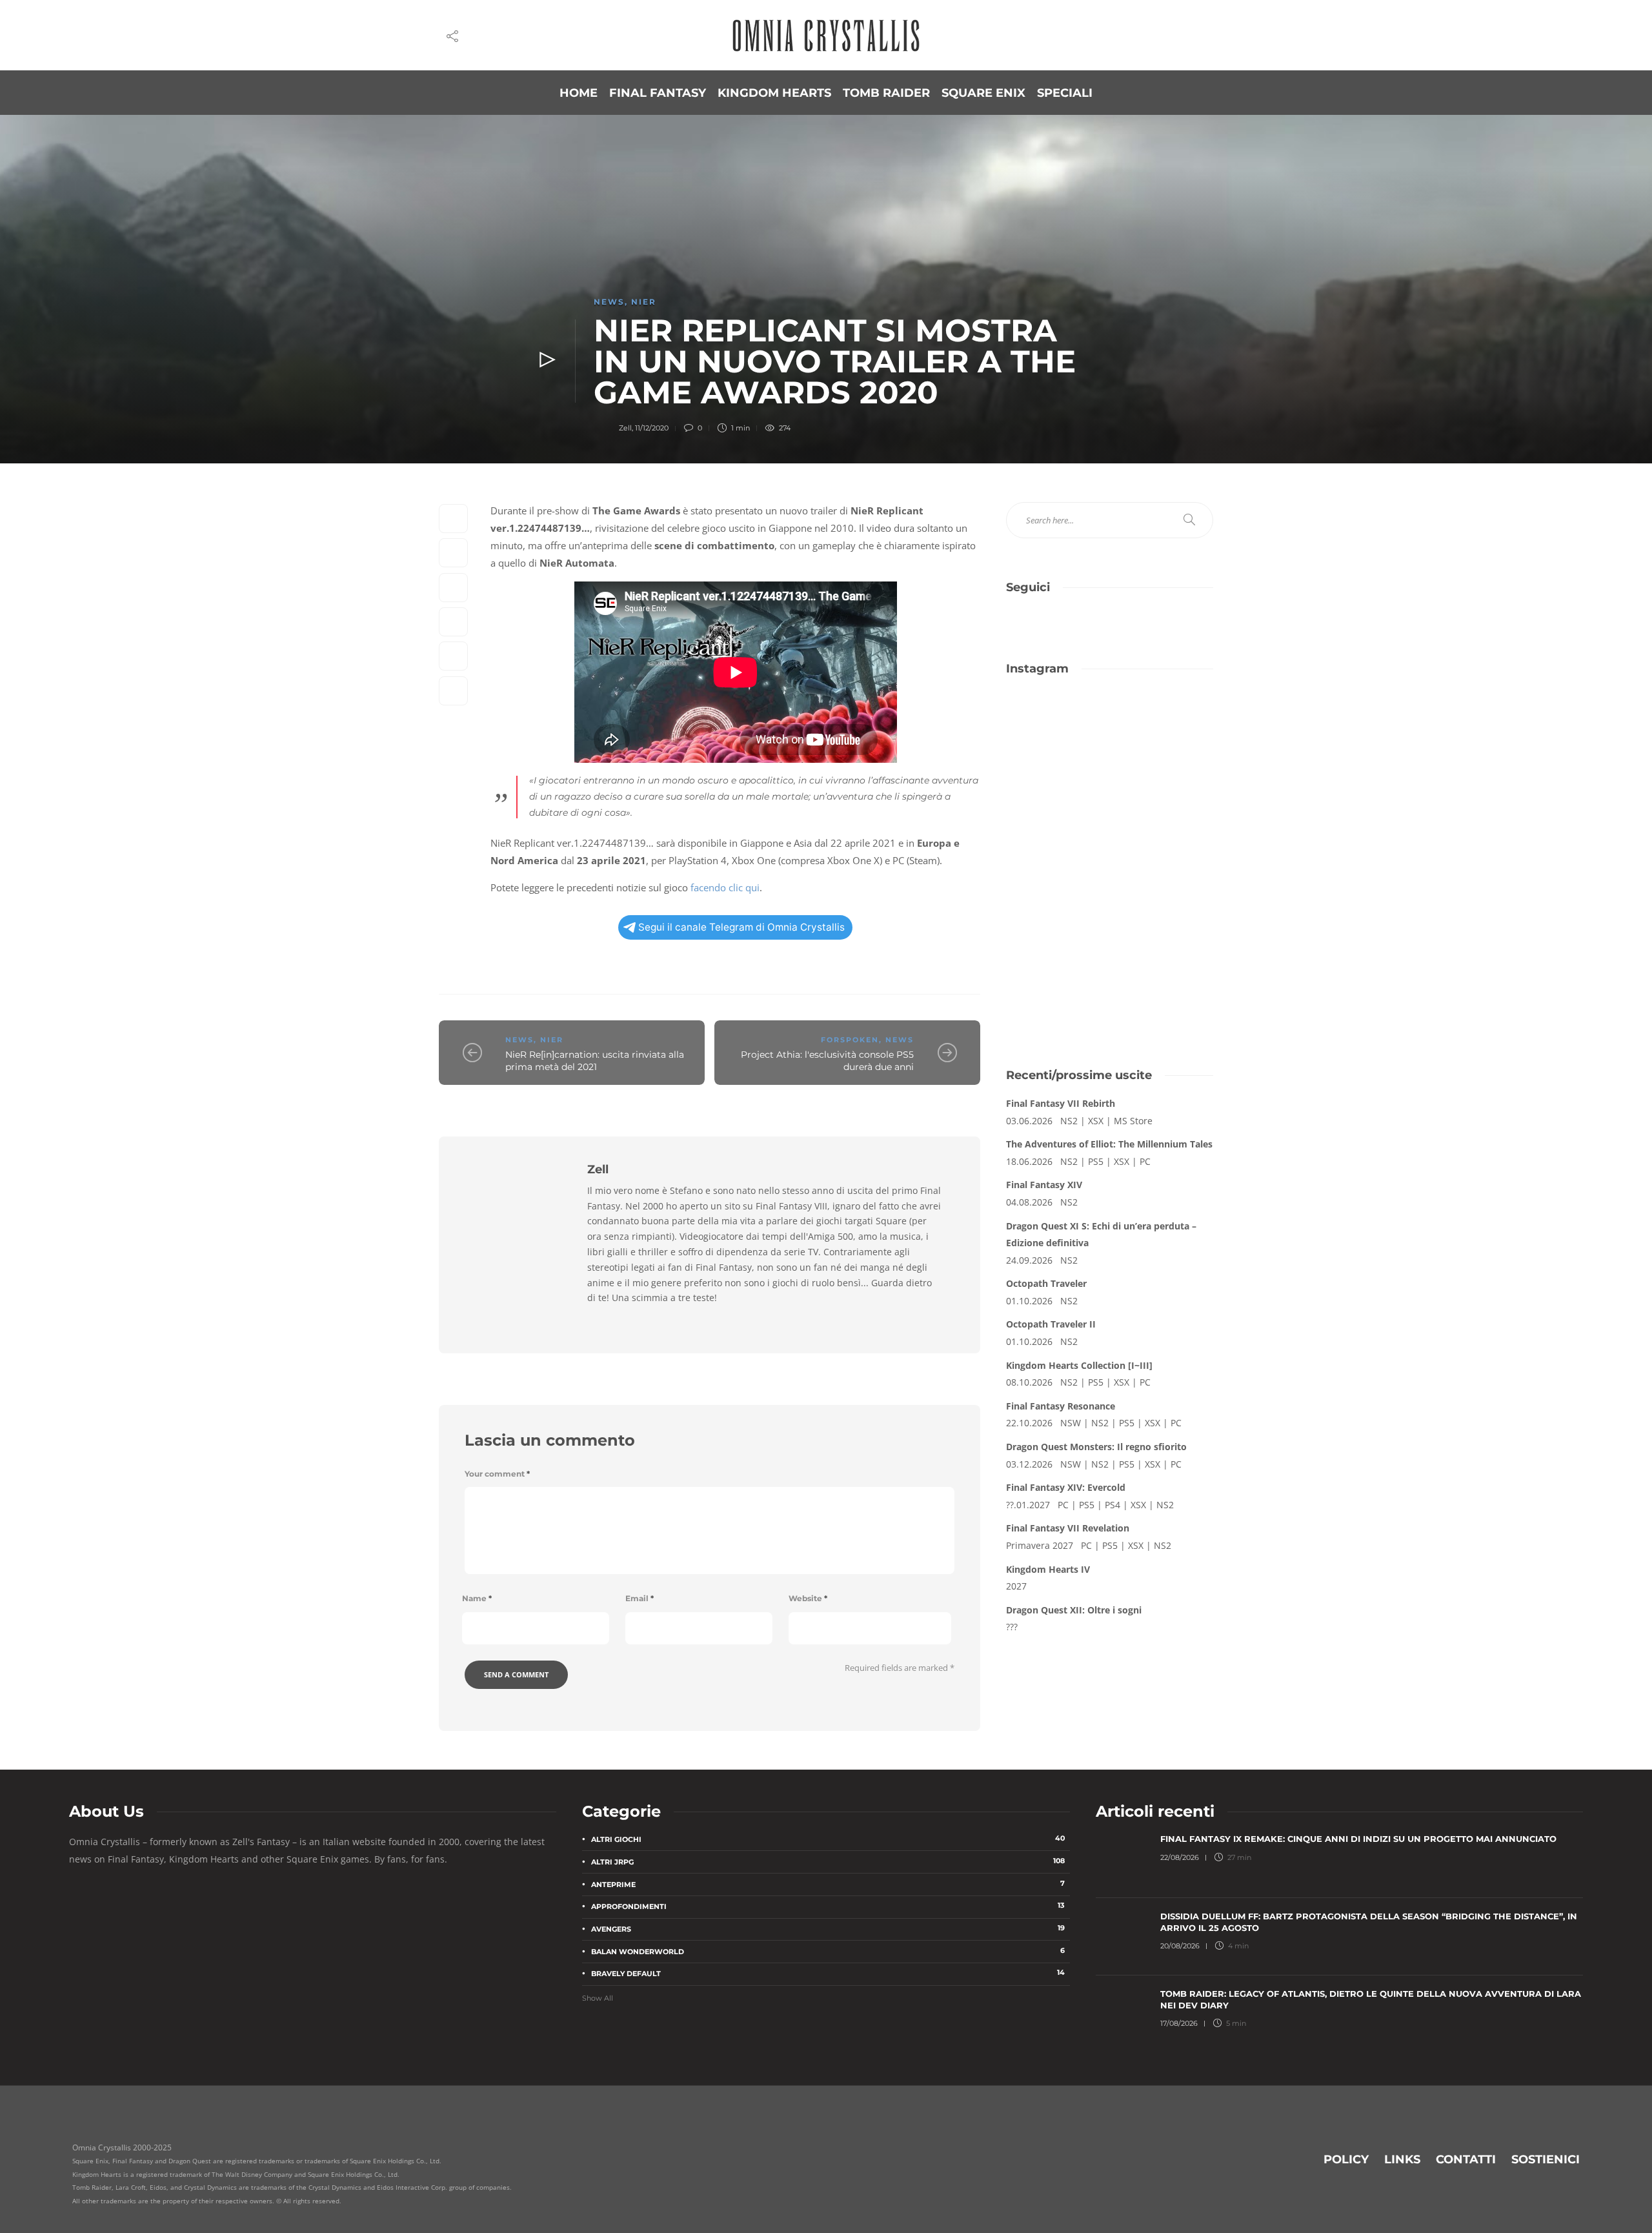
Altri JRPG (828, 1861)
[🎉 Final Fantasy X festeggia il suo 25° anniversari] (1163, 724)
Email (640, 1598)
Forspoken (850, 1040)
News (609, 302)
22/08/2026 (1180, 1857)
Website (808, 1598)
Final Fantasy (658, 93)
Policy (1346, 2159)
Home (579, 93)
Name (477, 1598)
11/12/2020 (652, 428)
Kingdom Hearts (774, 93)
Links (1402, 2159)
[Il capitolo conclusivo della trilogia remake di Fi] (1056, 724)
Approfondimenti (828, 1906)
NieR (644, 302)
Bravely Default (828, 1973)
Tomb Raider (886, 93)
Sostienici (1546, 2159)
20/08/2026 (1180, 1946)
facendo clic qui (725, 887)
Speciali (1065, 93)
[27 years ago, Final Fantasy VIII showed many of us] (1056, 787)
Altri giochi (828, 1839)
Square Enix (983, 93)
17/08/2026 (1179, 2023)
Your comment (497, 1474)
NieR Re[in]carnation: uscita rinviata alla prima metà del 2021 (595, 1061)
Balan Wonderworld (828, 1951)
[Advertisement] (1110, 949)
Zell (625, 428)
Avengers (828, 1928)
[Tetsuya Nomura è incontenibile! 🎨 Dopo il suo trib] (1163, 787)
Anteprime (828, 1884)
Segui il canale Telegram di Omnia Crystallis (741, 927)
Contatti (1466, 2159)
